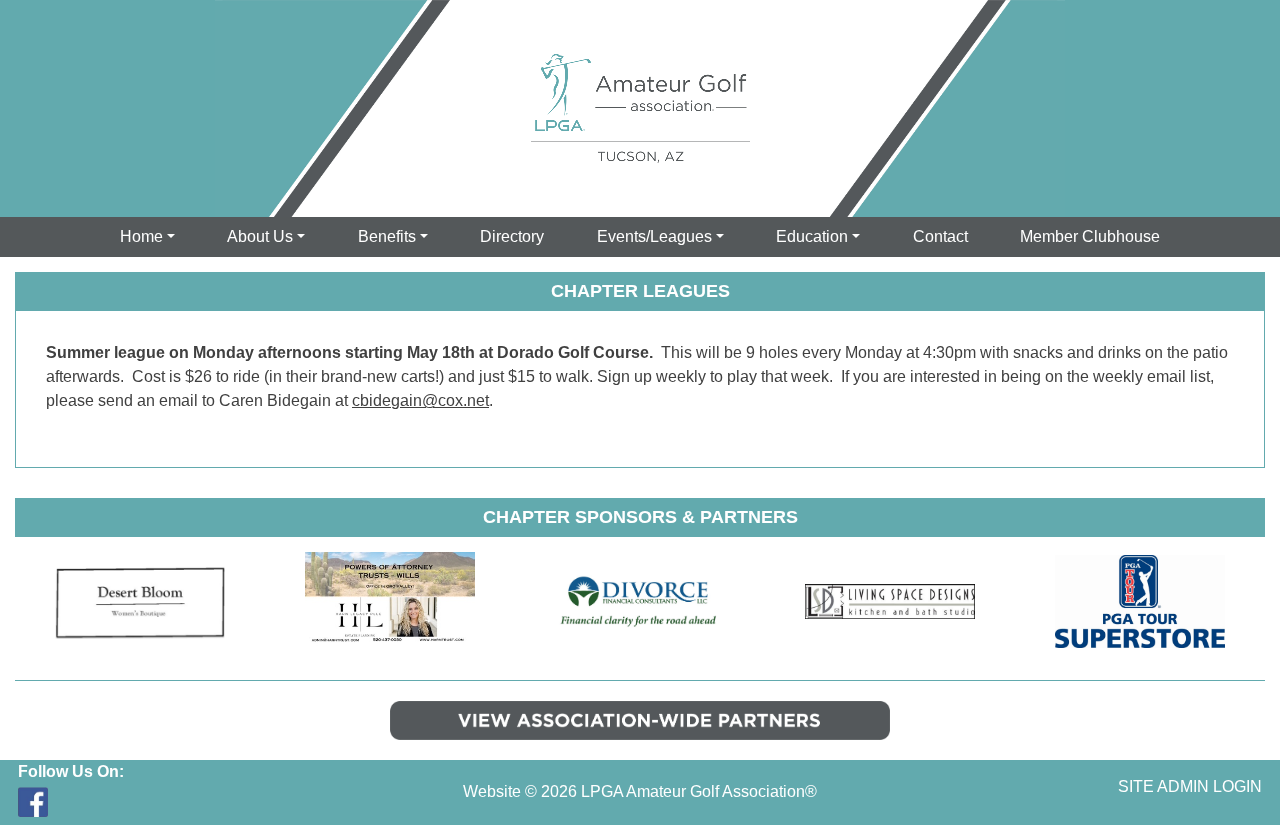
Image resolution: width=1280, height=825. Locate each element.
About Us (260, 236)
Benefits (387, 236)
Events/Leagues (654, 236)
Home (141, 236)
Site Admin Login (1190, 786)
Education (812, 236)
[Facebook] (33, 802)
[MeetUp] (69, 802)
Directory (512, 236)
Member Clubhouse (1090, 236)
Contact (940, 236)
